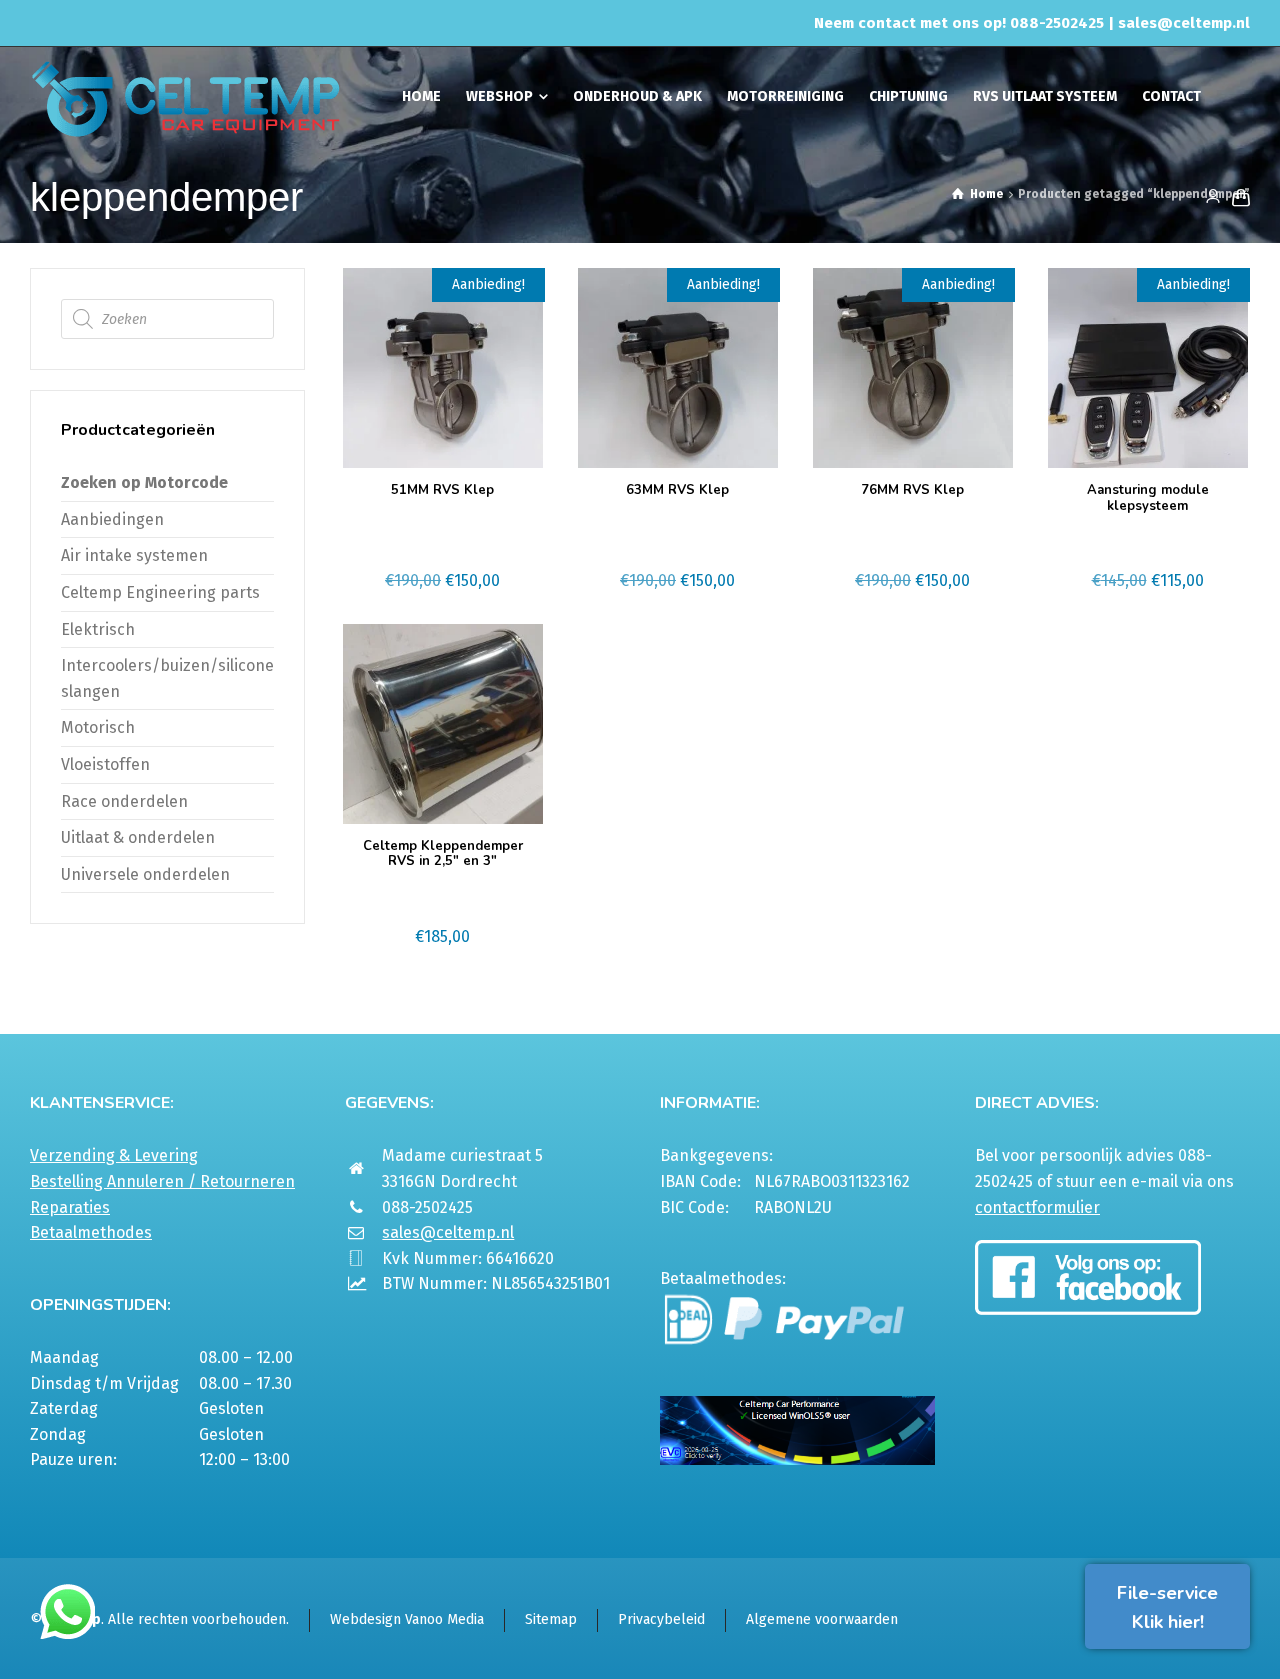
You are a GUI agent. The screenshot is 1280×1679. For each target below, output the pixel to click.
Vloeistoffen (105, 764)
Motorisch (98, 727)
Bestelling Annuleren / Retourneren (162, 1181)
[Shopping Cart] (1237, 197)
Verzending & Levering (114, 1155)
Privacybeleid (661, 1619)
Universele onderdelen (145, 874)
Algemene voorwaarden (822, 1619)
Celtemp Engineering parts (160, 592)
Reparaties (70, 1207)
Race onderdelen (124, 801)
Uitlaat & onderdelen (138, 837)
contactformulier (1037, 1207)
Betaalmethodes (91, 1232)
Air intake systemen (134, 555)
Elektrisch (98, 629)
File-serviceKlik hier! (1167, 1607)
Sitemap (551, 1619)
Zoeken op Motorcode (144, 482)
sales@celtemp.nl (1184, 23)
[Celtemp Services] (185, 97)
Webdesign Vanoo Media (407, 1619)
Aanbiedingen (112, 519)
